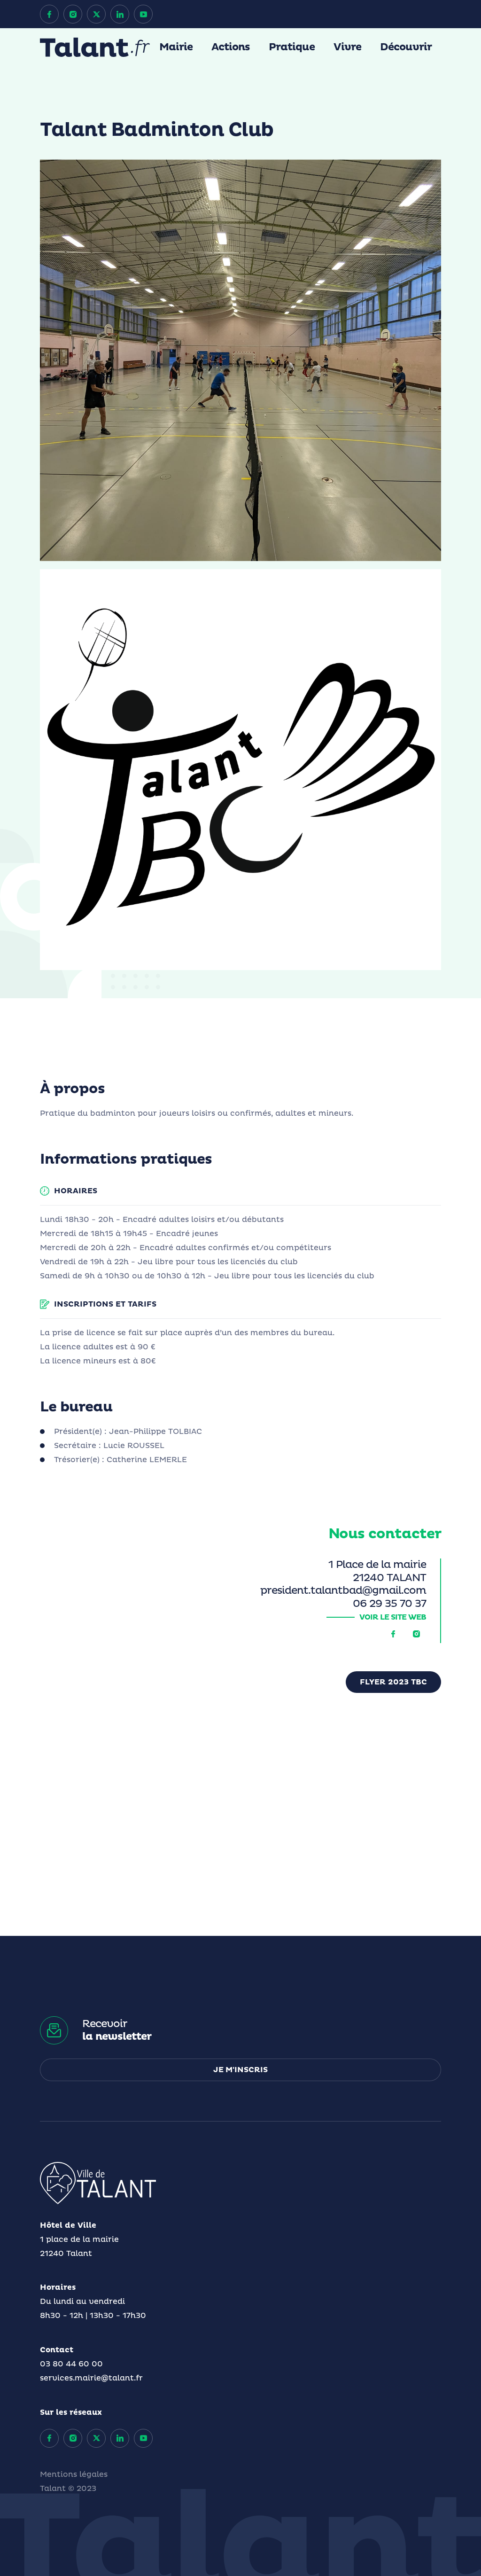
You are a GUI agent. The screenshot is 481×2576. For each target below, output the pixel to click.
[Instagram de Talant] (73, 14)
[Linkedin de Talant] (120, 14)
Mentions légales (74, 2474)
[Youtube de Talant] (143, 14)
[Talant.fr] (95, 47)
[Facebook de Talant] (49, 14)
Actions (231, 47)
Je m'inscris (240, 2070)
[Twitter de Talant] (96, 14)
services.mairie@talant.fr (91, 2378)
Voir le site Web (393, 1617)
